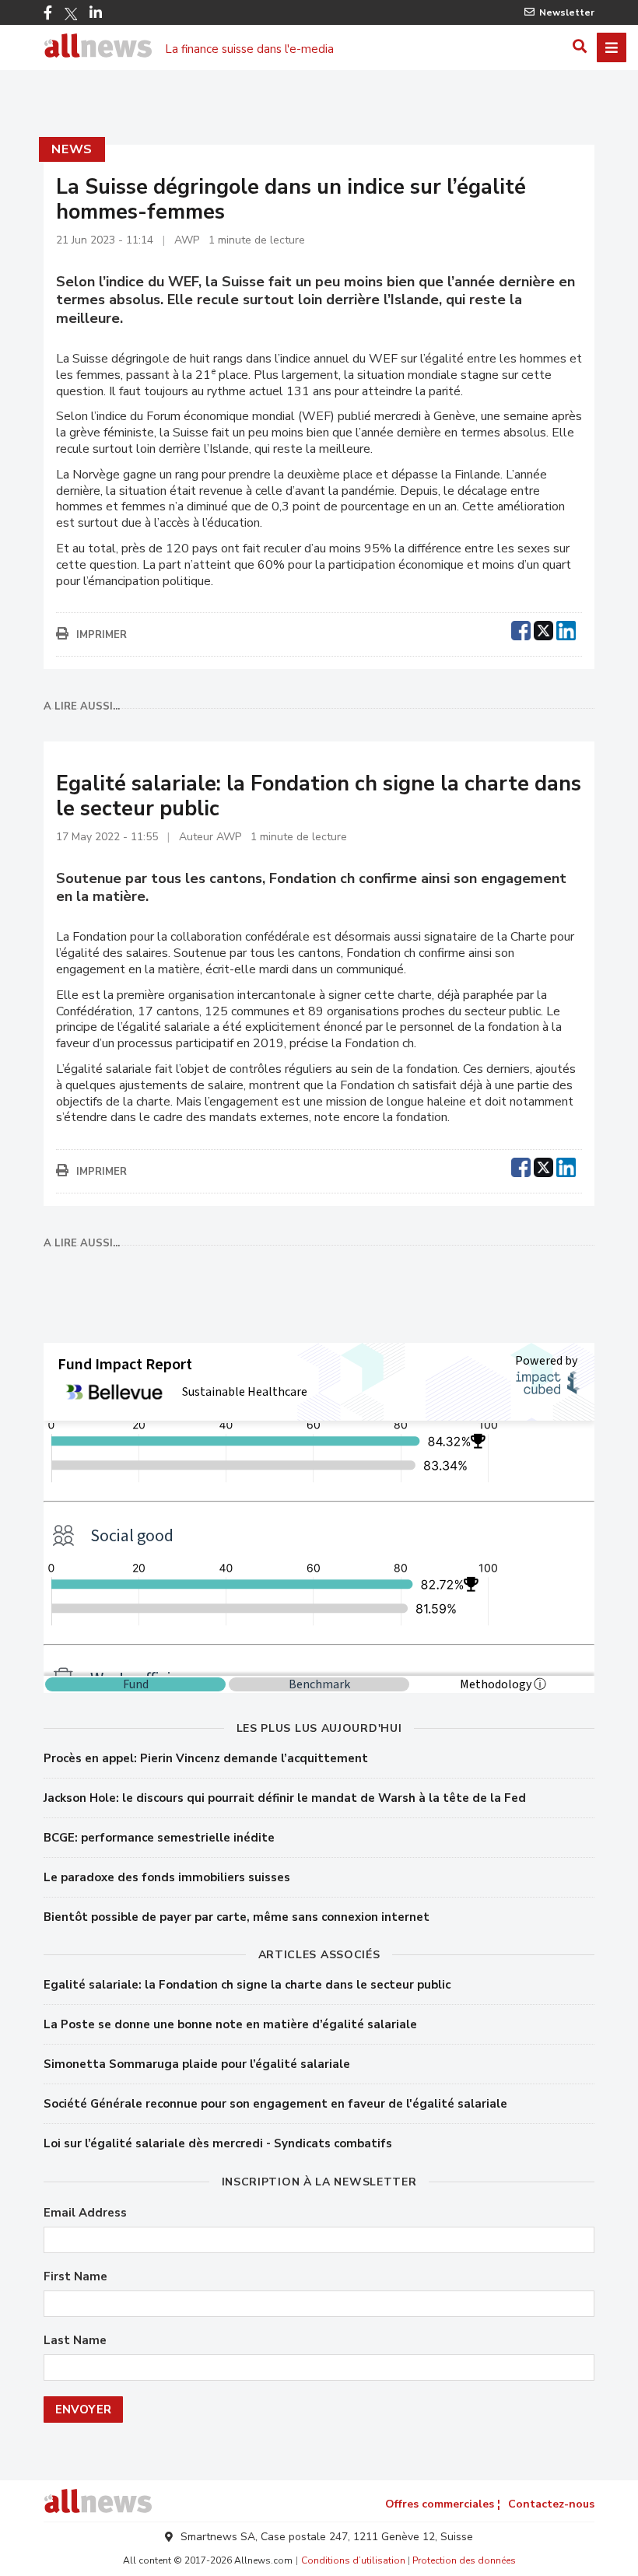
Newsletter (567, 12)
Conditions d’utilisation (353, 2560)
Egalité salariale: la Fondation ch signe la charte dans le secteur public (247, 1985)
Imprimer (102, 635)
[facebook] (521, 629)
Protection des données (464, 2560)
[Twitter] (71, 14)
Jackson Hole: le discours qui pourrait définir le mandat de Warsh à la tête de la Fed (285, 1798)
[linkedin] (566, 629)
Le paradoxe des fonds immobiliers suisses (167, 1877)
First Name (75, 2277)
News (72, 149)
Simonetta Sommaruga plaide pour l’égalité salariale (197, 2064)
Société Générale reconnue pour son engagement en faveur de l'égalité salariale (275, 2104)
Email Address (85, 2213)
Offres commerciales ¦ (443, 2504)
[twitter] (543, 629)
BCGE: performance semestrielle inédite (159, 1838)
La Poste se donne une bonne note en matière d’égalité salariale (230, 2024)
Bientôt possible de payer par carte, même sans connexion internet (237, 1917)
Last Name (75, 2341)
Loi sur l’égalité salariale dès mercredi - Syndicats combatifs (218, 2143)
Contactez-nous (551, 2504)
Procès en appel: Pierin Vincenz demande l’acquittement (206, 1758)
